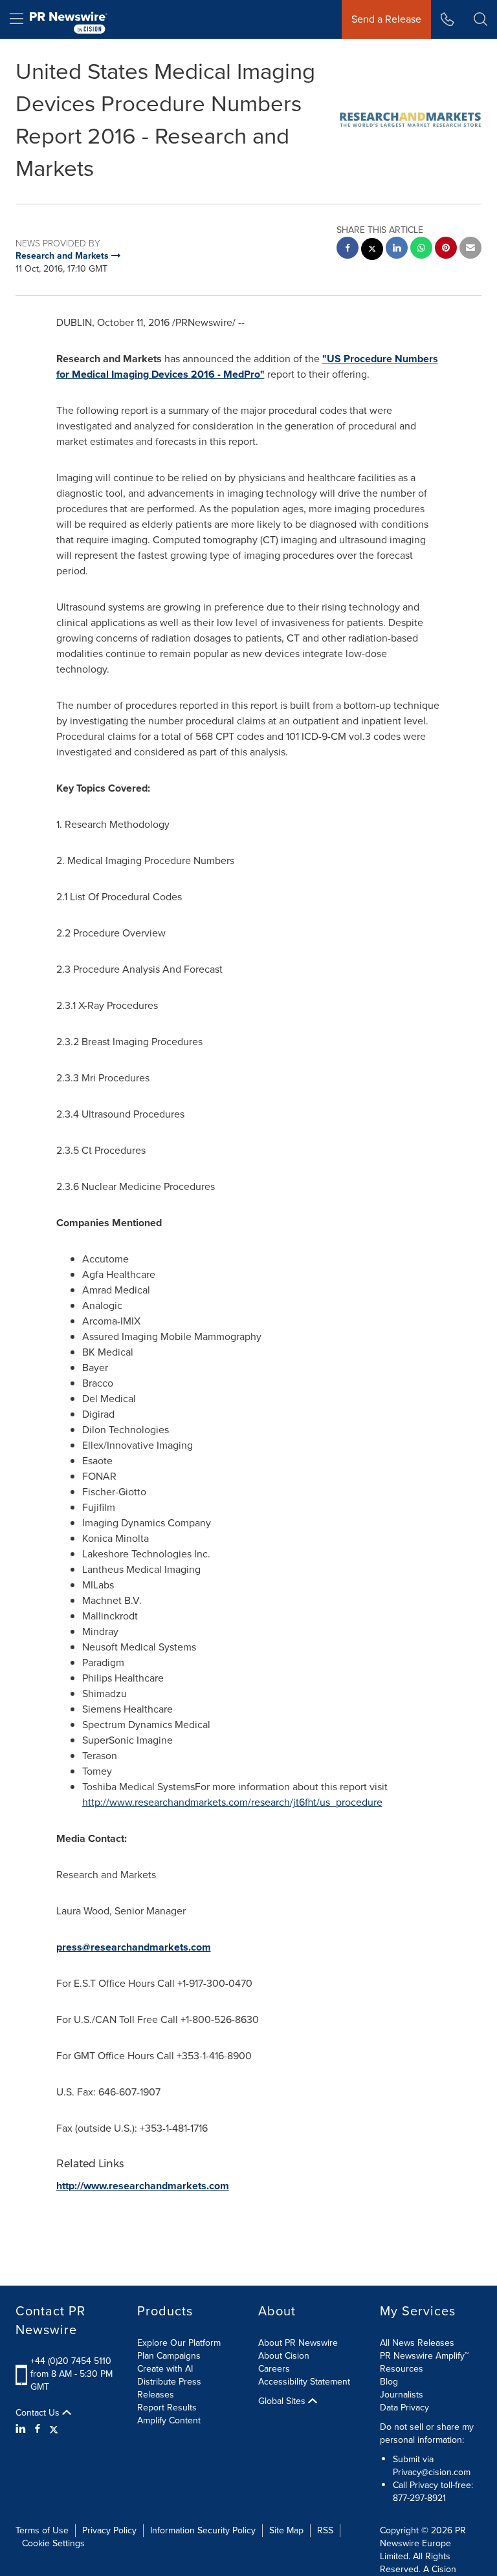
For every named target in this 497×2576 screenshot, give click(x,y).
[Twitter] (54, 2429)
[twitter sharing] (372, 251)
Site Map (286, 2530)
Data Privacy (404, 2408)
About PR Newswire (298, 2343)
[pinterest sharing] (446, 249)
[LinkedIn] (22, 2429)
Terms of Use (42, 2530)
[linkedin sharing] (397, 249)
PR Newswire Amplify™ (424, 2356)
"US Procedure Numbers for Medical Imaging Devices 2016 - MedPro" (247, 366)
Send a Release (386, 19)
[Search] (480, 19)
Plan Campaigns (169, 2356)
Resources (402, 2369)
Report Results (167, 2408)
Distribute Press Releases (169, 2388)
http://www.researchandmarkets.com (143, 2186)
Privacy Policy (109, 2530)
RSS (325, 2530)
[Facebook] (38, 2429)
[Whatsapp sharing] (421, 249)
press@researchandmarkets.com (134, 1947)
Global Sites (283, 2401)
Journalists (402, 2395)
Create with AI (165, 2369)
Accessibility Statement (304, 2382)
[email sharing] (470, 249)
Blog (389, 2382)
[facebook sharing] (348, 249)
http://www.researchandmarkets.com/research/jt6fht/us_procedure (232, 1802)
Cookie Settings (53, 2543)
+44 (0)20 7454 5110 (71, 2361)
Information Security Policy (203, 2530)
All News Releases (417, 2343)
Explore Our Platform (179, 2343)
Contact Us (39, 2413)
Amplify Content (169, 2420)
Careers (274, 2369)
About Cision (284, 2356)
